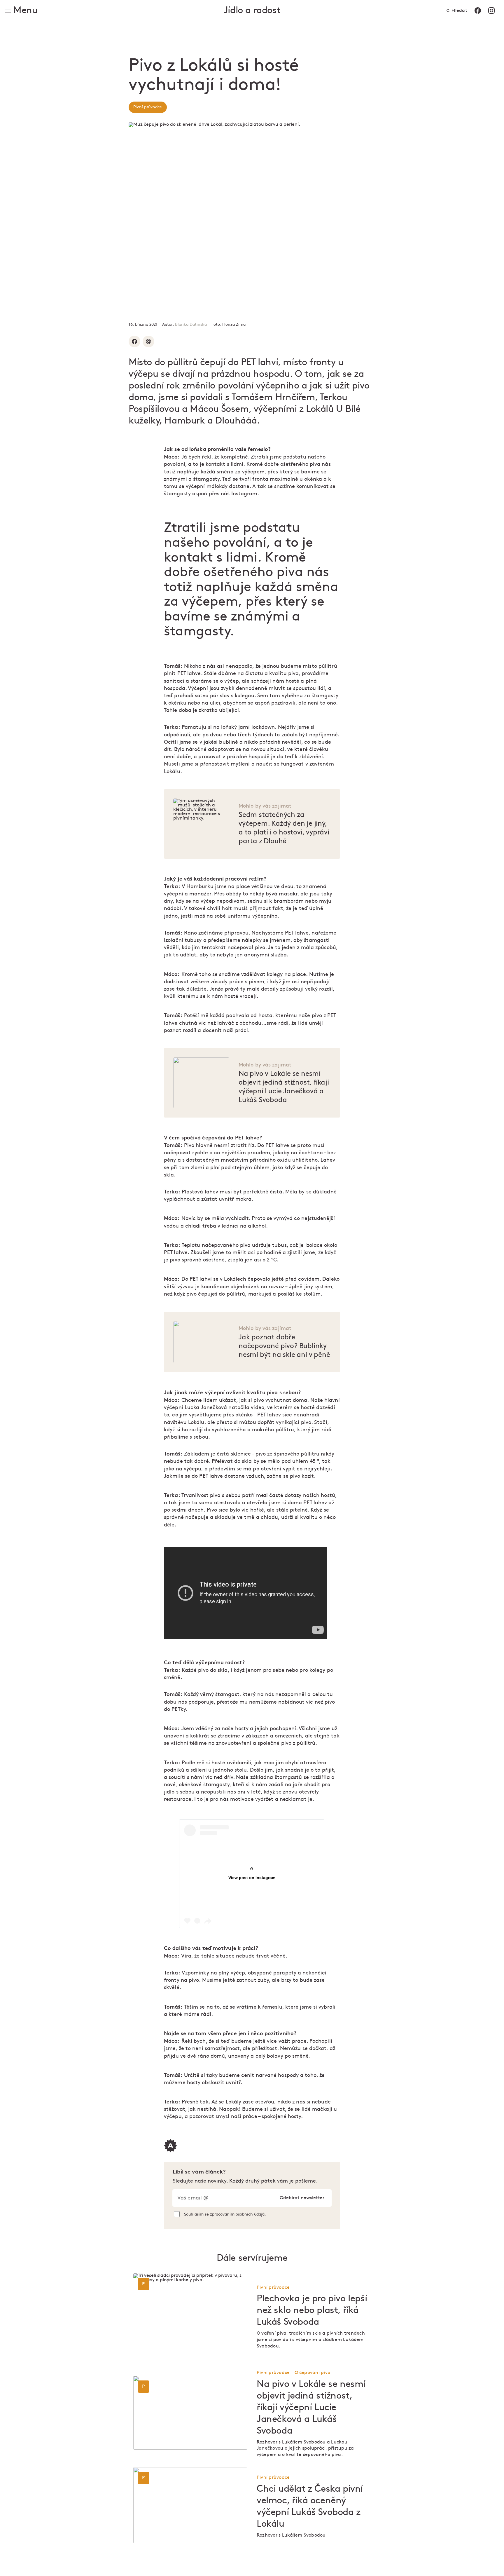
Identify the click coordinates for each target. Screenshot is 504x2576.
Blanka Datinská (191, 324)
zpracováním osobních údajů (237, 2214)
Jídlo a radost (252, 10)
